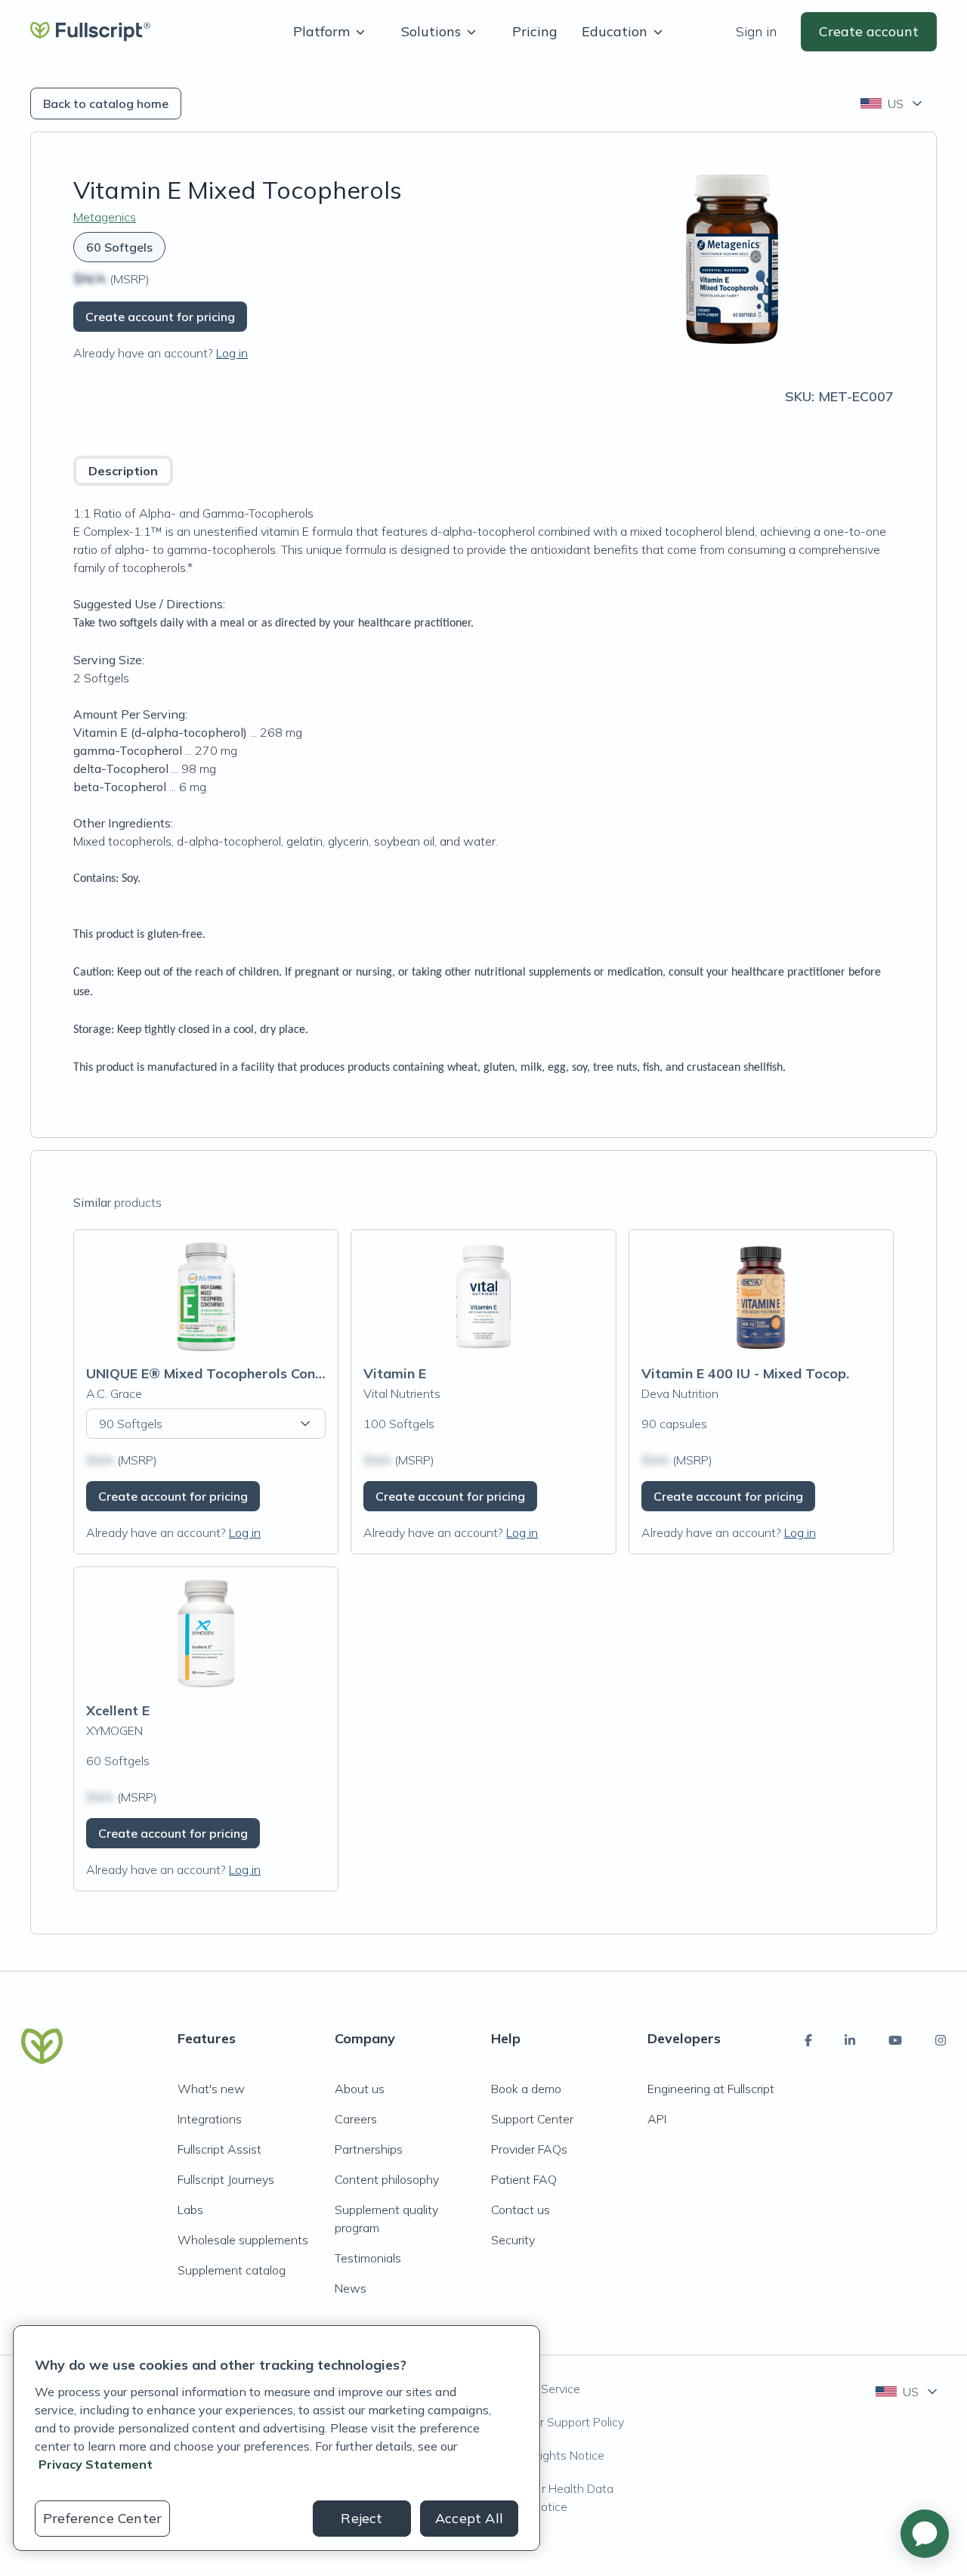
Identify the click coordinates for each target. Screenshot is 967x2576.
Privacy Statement (96, 2464)
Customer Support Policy (558, 2422)
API (657, 2119)
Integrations (210, 2119)
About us (360, 2089)
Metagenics (105, 217)
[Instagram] (941, 2040)
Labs (190, 2210)
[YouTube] (895, 2040)
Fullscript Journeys (226, 2179)
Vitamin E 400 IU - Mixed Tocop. (745, 1373)
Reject (361, 2518)
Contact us (521, 2210)
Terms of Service (536, 2389)
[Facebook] (808, 2040)
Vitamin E (395, 1373)
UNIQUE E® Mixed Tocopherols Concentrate (229, 1373)
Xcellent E (118, 1710)
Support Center (532, 2119)
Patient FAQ (524, 2179)
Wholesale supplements (243, 2240)
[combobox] (893, 104)
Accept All (469, 2518)
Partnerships (369, 2149)
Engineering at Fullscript (711, 2089)
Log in (232, 353)
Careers (356, 2119)
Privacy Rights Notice (548, 2455)
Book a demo (526, 2089)
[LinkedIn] (850, 2040)
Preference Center (102, 2518)
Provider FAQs (529, 2149)
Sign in (756, 31)
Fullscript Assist (219, 2149)
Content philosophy (387, 2179)
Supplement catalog (232, 2270)
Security (513, 2240)
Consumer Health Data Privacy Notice (552, 2497)
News (351, 2288)
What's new (211, 2089)
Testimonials (368, 2258)
